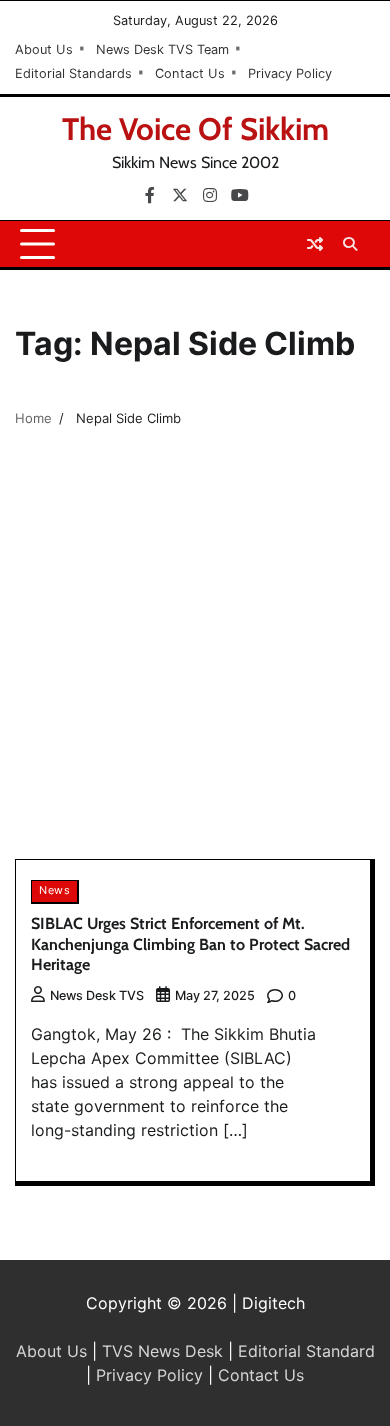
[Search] (350, 244)
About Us (44, 49)
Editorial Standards (73, 73)
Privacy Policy (290, 73)
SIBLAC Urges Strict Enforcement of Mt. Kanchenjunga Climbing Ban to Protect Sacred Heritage (190, 944)
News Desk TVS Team (162, 49)
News (54, 890)
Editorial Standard (306, 1351)
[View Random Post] (315, 244)
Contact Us (190, 73)
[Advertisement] (195, 654)
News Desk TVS (97, 995)
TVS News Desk (162, 1351)
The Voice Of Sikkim (195, 129)
